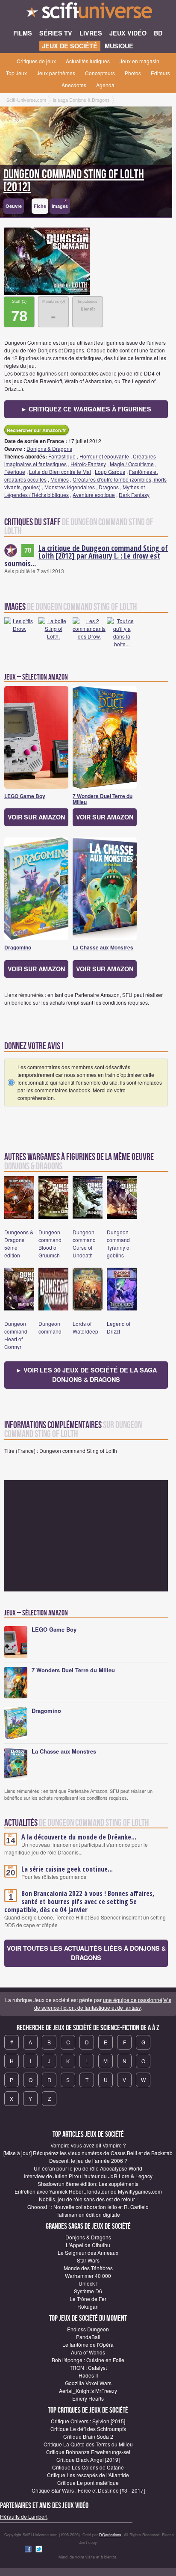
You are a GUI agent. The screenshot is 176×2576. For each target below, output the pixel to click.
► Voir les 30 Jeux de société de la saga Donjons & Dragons (86, 1375)
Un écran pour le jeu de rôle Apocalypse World (88, 2168)
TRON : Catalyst (88, 2367)
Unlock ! (88, 2283)
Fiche (40, 206)
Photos (133, 73)
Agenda (105, 85)
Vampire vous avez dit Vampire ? (88, 2145)
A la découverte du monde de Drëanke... (79, 1837)
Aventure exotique (94, 495)
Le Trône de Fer (88, 2299)
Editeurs (160, 73)
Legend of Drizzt (119, 1327)
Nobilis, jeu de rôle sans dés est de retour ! (88, 2199)
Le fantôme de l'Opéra (88, 2344)
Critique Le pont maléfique (88, 2483)
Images (60, 204)
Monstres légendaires (70, 487)
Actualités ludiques (88, 61)
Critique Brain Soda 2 (88, 2436)
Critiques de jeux (36, 61)
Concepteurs (100, 73)
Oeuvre (14, 206)
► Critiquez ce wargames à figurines (86, 409)
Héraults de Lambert (24, 2516)
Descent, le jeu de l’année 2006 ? (88, 2160)
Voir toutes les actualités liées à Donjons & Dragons (86, 1953)
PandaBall (88, 2337)
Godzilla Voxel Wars (88, 2383)
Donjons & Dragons (49, 448)
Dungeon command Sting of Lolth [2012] (74, 181)
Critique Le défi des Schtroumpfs (88, 2429)
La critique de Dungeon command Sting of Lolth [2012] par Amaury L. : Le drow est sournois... (86, 556)
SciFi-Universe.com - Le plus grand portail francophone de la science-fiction (88, 13)
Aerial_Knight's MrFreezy (88, 2391)
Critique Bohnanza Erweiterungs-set (88, 2452)
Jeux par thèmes (56, 73)
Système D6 (88, 2291)
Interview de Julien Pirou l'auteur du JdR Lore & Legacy (88, 2176)
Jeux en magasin (139, 61)
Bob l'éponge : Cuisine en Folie (88, 2360)
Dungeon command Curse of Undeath (84, 1244)
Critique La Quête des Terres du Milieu (88, 2444)
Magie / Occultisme (132, 464)
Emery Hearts (88, 2398)
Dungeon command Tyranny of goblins (119, 1244)
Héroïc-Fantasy (88, 464)
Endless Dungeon (88, 2329)
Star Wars (88, 2260)
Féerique (15, 472)
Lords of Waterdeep (85, 1327)
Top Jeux (16, 73)
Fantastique (62, 456)
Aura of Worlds (88, 2352)
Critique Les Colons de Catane (88, 2467)
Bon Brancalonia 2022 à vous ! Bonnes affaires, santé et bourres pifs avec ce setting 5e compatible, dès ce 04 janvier (79, 1902)
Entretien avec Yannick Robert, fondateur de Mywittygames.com (88, 2191)
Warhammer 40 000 (88, 2276)
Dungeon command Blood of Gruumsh (50, 1244)
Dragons (109, 487)
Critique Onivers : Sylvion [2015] (88, 2421)
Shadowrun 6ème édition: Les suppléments (88, 2184)
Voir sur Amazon (36, 817)
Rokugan (88, 2306)
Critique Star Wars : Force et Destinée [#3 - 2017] (88, 2490)
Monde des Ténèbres (88, 2268)
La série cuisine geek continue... (67, 1869)
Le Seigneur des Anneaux (88, 2252)
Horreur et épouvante (104, 456)
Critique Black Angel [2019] (88, 2459)
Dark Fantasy (134, 495)
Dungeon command (50, 1327)
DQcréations (110, 2535)
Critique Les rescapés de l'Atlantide (88, 2475)
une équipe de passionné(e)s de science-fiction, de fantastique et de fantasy (103, 2004)
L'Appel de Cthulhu (88, 2245)
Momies (60, 479)
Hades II (88, 2375)
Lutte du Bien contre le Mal (60, 472)
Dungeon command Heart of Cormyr (16, 1335)
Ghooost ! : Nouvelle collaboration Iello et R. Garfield (88, 2207)
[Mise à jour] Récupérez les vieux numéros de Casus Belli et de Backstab (88, 2153)
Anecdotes (74, 85)
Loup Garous (110, 472)
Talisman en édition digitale (88, 2214)
